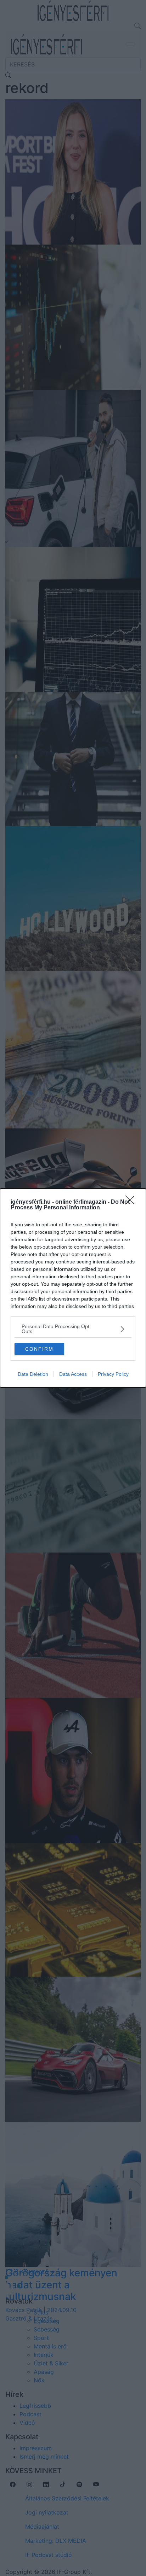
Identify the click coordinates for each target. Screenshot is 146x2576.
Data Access (73, 1374)
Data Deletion (33, 1374)
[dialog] (73, 1288)
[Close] (132, 1202)
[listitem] (73, 1329)
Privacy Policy (113, 1374)
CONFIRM (39, 1349)
